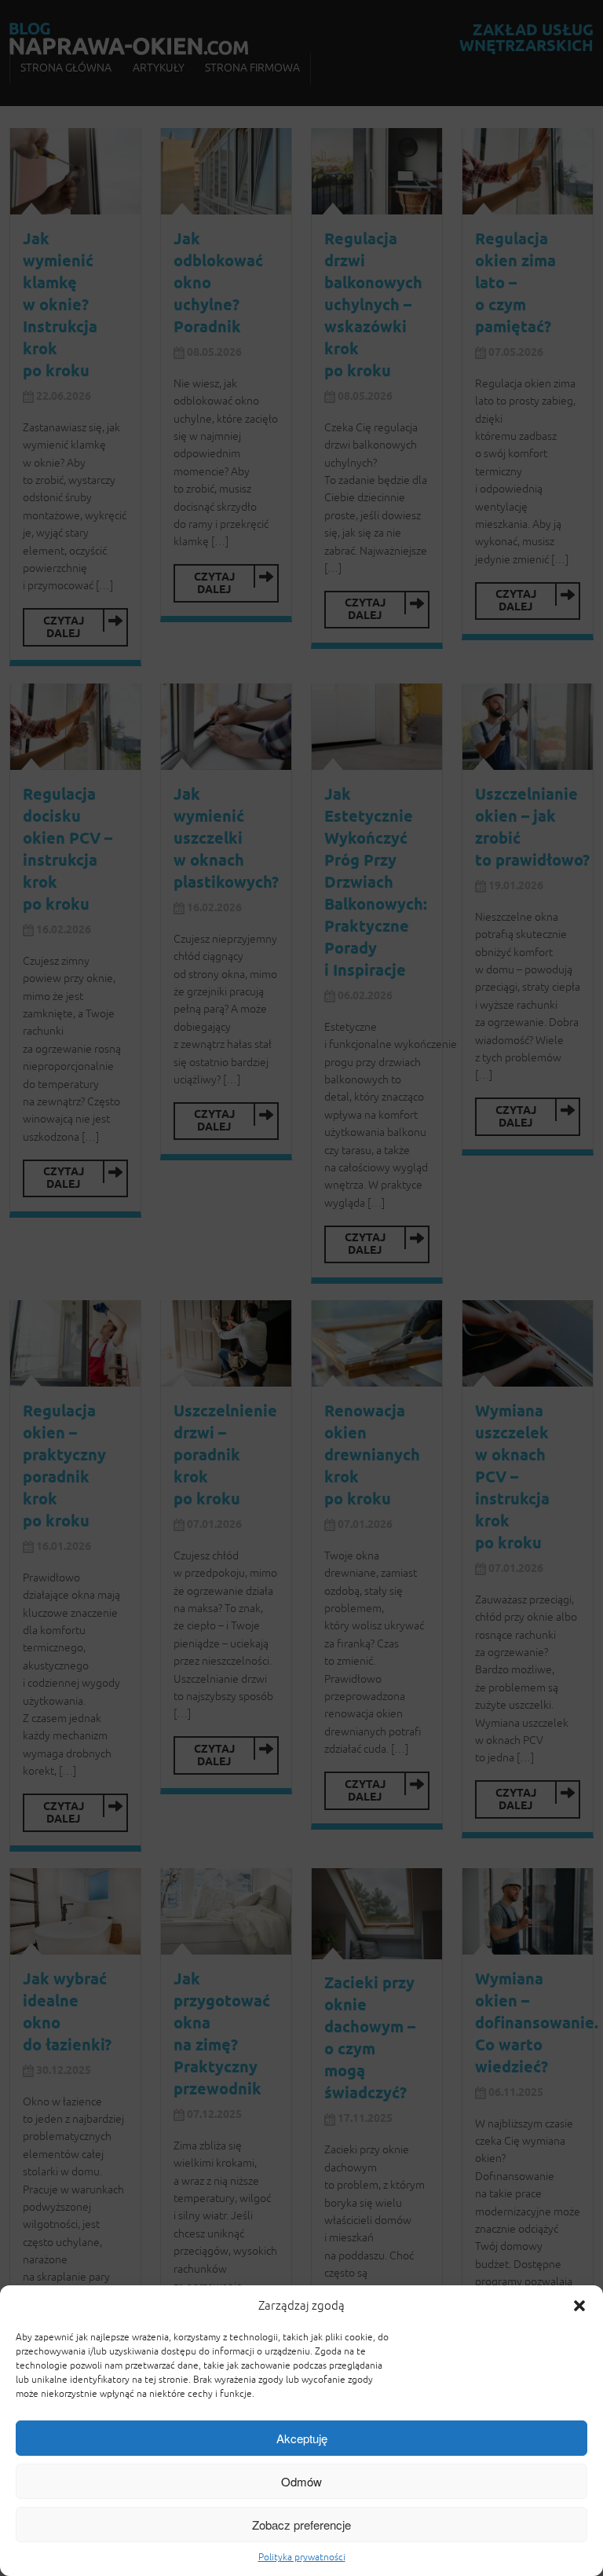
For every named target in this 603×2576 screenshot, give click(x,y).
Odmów (301, 2481)
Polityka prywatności (302, 2557)
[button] (579, 2306)
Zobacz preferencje (301, 2525)
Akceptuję (302, 2438)
